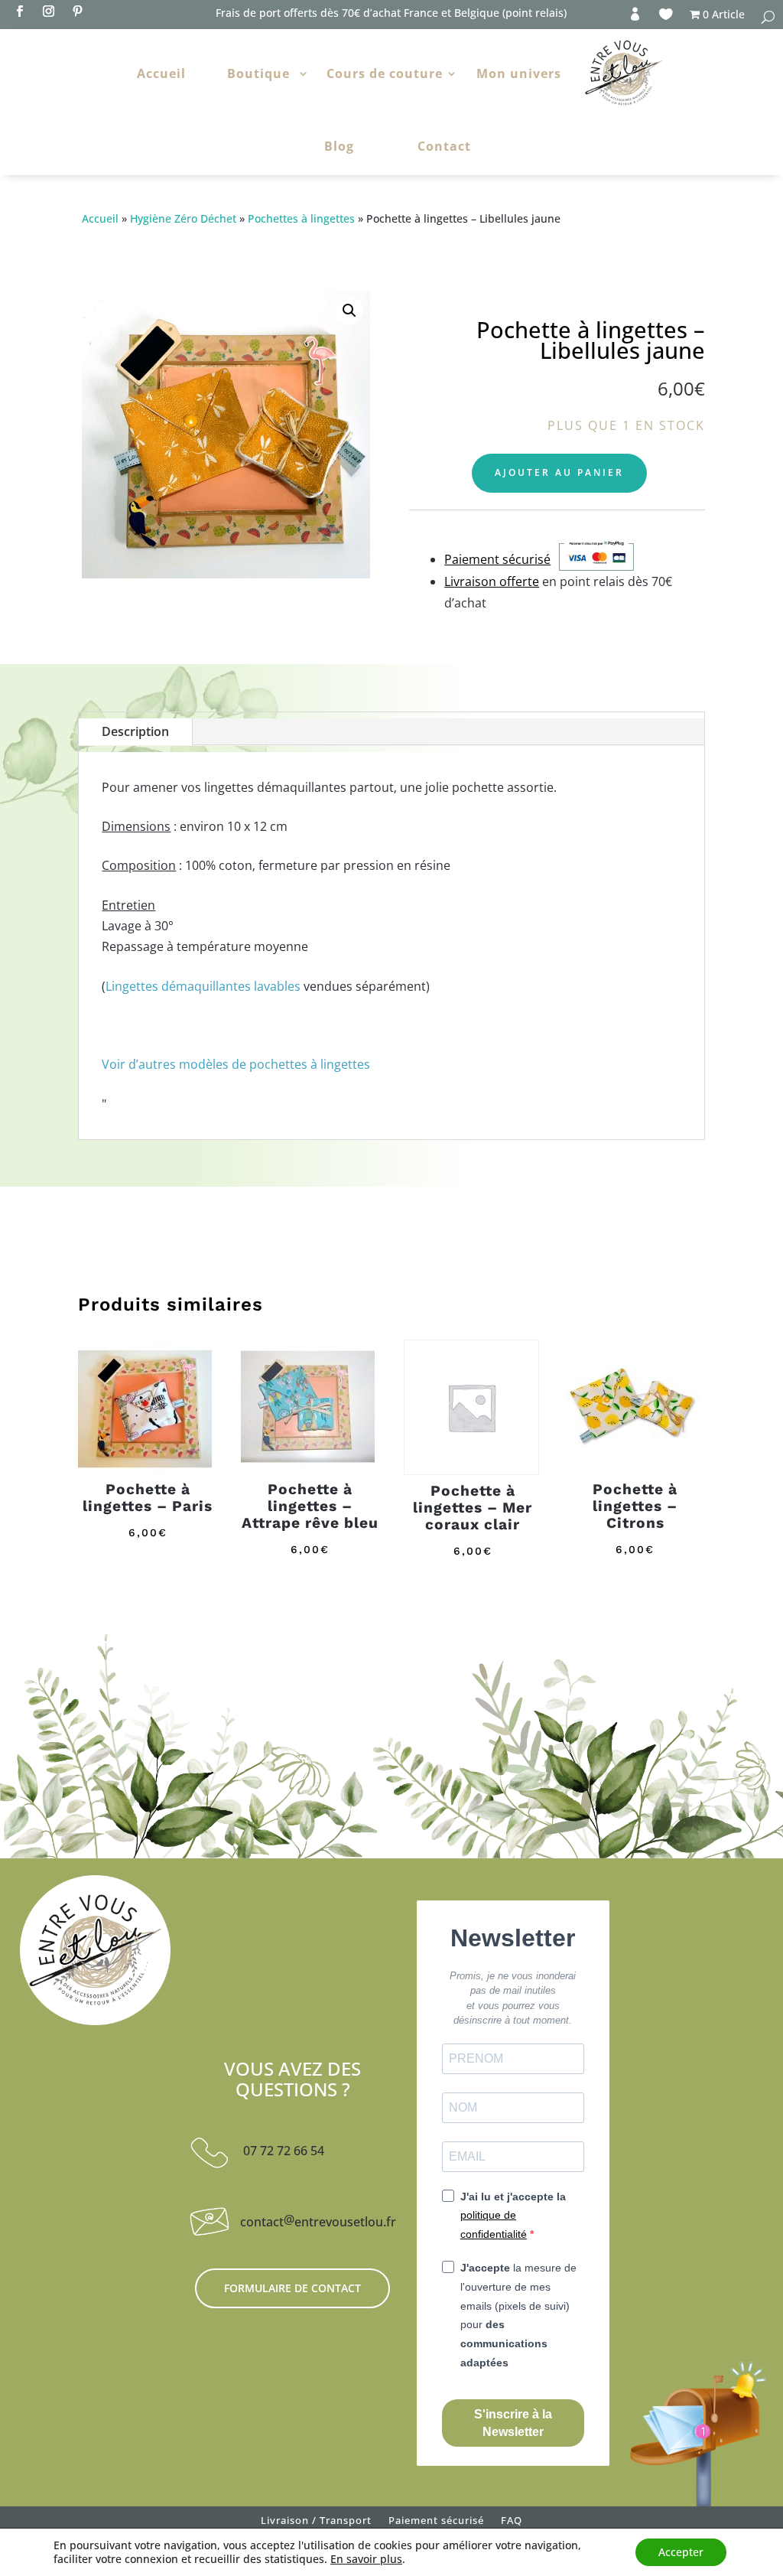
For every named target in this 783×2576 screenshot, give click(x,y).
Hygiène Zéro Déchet (183, 218)
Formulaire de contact (292, 2288)
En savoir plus (366, 2559)
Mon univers (519, 73)
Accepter (681, 2552)
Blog (339, 146)
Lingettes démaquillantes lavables (203, 986)
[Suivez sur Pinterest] (77, 11)
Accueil (161, 73)
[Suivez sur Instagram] (48, 11)
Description (135, 731)
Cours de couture (385, 73)
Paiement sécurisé (436, 2523)
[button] (349, 311)
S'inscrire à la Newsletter (513, 2423)
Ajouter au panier (559, 472)
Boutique (258, 73)
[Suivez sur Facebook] (19, 11)
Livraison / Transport (316, 2523)
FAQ (512, 2523)
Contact (444, 146)
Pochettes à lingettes (301, 218)
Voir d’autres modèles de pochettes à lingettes (236, 1064)
